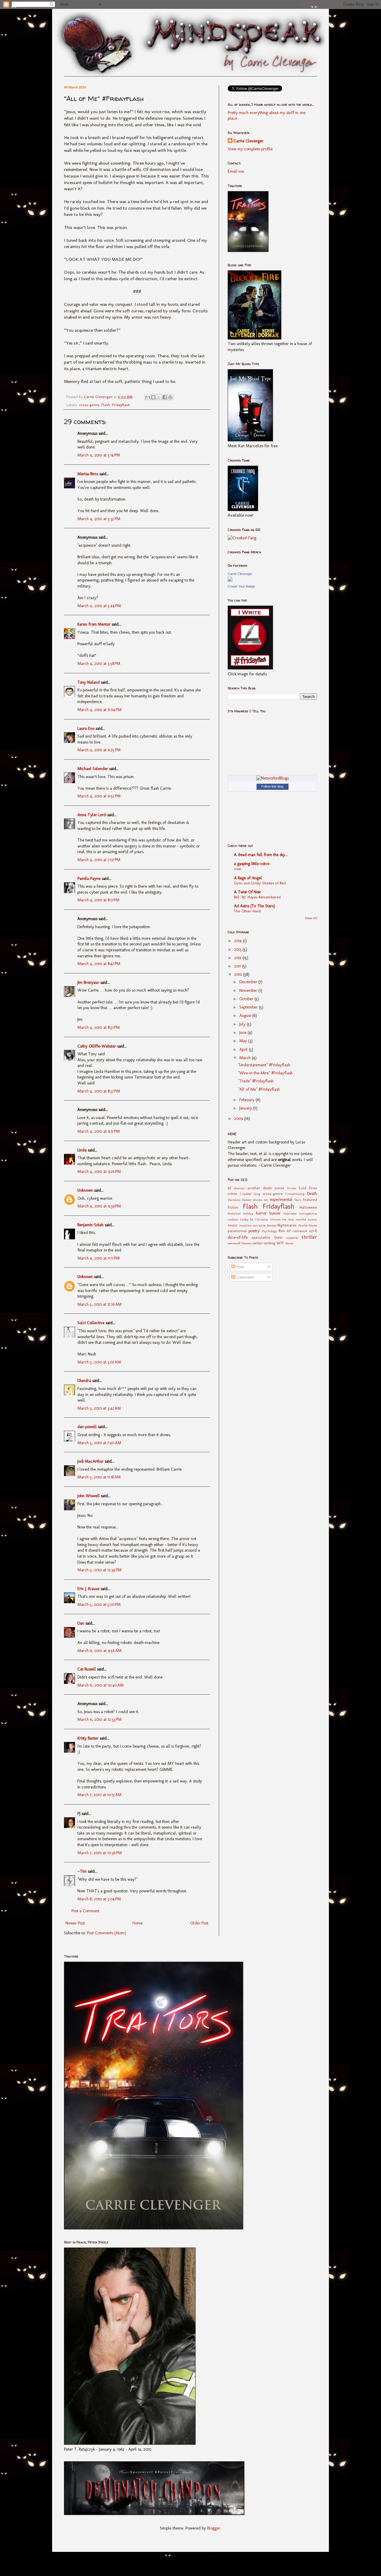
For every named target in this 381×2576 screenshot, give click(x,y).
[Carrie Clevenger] (230, 580)
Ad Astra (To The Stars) (254, 906)
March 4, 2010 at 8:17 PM (98, 900)
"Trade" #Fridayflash (256, 1081)
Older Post (199, 1923)
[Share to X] (159, 397)
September (249, 1007)
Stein (278, 1237)
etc (266, 1200)
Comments (245, 1277)
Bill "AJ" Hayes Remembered (257, 897)
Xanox (289, 1243)
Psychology (269, 1231)
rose (238, 869)
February (248, 1100)
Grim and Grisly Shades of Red (260, 883)
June (243, 1033)
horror (261, 1213)
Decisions (234, 1200)
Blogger (214, 2528)
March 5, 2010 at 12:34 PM (99, 1570)
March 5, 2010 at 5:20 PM (99, 1605)
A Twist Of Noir (248, 892)
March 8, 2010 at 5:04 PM (99, 1899)
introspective (308, 1213)
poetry (254, 1231)
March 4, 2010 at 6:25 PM (99, 750)
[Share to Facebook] (165, 397)
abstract (239, 1188)
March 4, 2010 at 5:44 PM (99, 606)
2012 (238, 958)
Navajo (272, 1225)
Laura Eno (86, 728)
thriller (309, 1237)
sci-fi (313, 1231)
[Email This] (148, 397)
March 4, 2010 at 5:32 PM (99, 519)
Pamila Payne (89, 879)
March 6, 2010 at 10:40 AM (100, 1685)
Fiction (233, 1207)
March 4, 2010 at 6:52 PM (99, 796)
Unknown (85, 1190)
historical (234, 1213)
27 (229, 1188)
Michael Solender (93, 769)
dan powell (87, 1427)
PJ (79, 1814)
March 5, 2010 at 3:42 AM (99, 1408)
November (249, 991)
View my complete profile (250, 149)
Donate (247, 1200)
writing (270, 1243)
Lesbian (233, 1219)
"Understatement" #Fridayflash (264, 1065)
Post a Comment (85, 1911)
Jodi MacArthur (90, 1461)
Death (312, 1194)
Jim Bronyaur (88, 982)
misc (291, 1219)
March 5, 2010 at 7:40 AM (99, 1443)
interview (290, 1213)
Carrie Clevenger (249, 141)
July (243, 1024)
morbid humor (306, 1219)
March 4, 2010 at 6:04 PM (99, 710)
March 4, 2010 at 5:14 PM (99, 455)
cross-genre (89, 405)
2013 (238, 949)
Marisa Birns (88, 474)
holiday (248, 1213)
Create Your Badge (241, 586)
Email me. (236, 171)
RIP (289, 1231)
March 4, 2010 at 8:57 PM (99, 1091)
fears (298, 1200)
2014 (239, 941)
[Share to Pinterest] (170, 397)
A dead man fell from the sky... (261, 855)
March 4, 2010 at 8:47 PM (99, 964)
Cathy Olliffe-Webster (97, 1046)
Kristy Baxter (88, 1738)
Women (247, 1243)
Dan (81, 1623)
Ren (282, 1231)
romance (300, 1231)
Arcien (292, 1188)
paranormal (237, 1231)
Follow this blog (272, 786)
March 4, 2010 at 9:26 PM (99, 1172)
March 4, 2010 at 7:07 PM (99, 860)
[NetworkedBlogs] (273, 778)
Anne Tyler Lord (92, 815)
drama (258, 1200)
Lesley (244, 1219)
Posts (240, 1267)
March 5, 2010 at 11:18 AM (99, 1477)
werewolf (234, 1243)
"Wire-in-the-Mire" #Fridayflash (265, 1073)
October (247, 999)
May (244, 1041)
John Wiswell (89, 1496)
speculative (261, 1237)
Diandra (84, 1381)
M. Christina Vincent (265, 1219)
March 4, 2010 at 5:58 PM (99, 664)
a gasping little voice (252, 864)
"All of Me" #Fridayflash (259, 1089)
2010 (239, 974)
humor (275, 1213)
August (246, 1016)
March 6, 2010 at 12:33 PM (99, 1719)
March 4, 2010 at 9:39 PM (99, 1206)
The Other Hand (247, 911)
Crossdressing (295, 1194)
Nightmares (287, 1225)
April (244, 1049)
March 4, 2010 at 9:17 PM (99, 1131)
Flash (106, 405)
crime (232, 1194)
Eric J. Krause (88, 1589)
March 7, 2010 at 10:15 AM (99, 1795)
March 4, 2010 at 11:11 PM (99, 1258)
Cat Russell (87, 1669)
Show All (311, 918)
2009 (239, 1119)
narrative (259, 1225)
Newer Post (75, 1923)
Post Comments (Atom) (107, 1933)
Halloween (308, 1207)
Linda (82, 1150)
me (284, 1219)
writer (258, 1243)
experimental (281, 1200)
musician (245, 1225)
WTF (280, 1243)
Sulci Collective (91, 1323)
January (246, 1108)
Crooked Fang (250, 1194)
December (249, 982)
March (246, 1058)
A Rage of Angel (248, 878)
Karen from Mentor (94, 624)
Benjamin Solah (90, 1225)
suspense (292, 1238)
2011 (238, 966)
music (233, 1225)
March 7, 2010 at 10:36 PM (100, 1853)
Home (138, 1923)
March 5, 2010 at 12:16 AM (99, 1304)
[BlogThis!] (153, 397)
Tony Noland (89, 682)
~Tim (82, 1871)
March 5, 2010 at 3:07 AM (99, 1362)
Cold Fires (308, 1188)
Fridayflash (121, 405)
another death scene (266, 1188)
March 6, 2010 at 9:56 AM (99, 1651)
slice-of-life (238, 1237)
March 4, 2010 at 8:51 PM (99, 1027)
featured (310, 1200)
